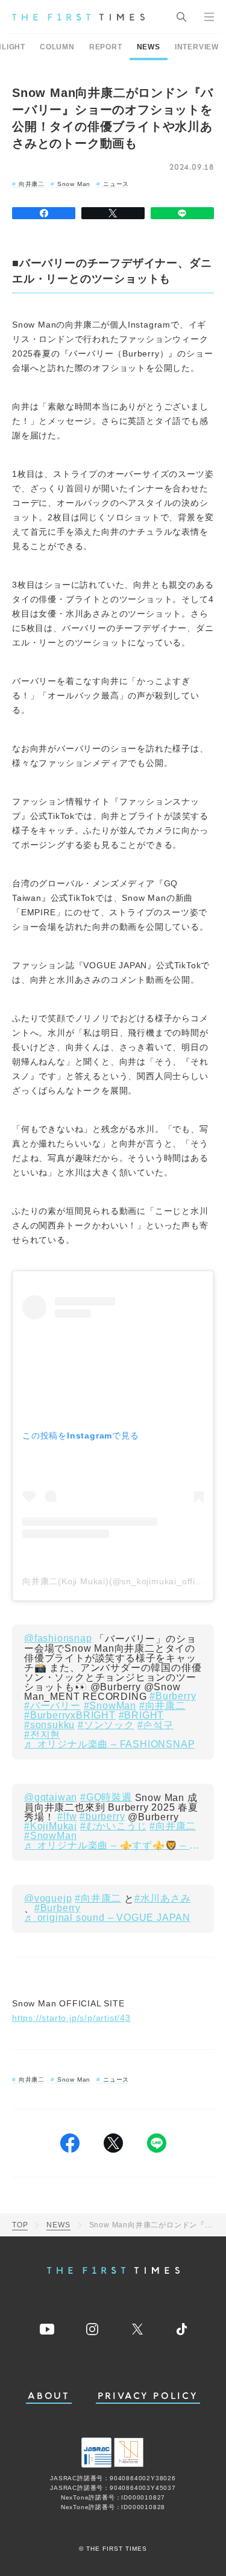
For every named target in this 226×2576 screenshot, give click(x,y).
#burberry (102, 1817)
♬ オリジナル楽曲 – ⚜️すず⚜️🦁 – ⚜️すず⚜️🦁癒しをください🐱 (113, 1846)
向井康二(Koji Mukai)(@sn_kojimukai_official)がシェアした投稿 (113, 1581)
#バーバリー (52, 1706)
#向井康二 (162, 1706)
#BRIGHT (142, 1716)
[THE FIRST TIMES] (78, 17)
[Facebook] (44, 213)
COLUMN (57, 47)
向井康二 (32, 184)
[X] (113, 213)
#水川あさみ (163, 1899)
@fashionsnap (58, 1638)
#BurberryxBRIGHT (70, 1716)
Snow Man (74, 184)
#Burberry (173, 1696)
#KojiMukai (51, 1826)
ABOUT (49, 2396)
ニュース (116, 184)
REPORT (106, 47)
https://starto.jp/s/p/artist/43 (71, 2018)
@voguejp (48, 1899)
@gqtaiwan (51, 1797)
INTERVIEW (197, 47)
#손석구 (155, 1725)
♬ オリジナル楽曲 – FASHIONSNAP (109, 1744)
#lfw (67, 1817)
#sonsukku (49, 1725)
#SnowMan (110, 1706)
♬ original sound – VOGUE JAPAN (107, 1918)
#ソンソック (106, 1725)
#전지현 (42, 1735)
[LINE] (182, 213)
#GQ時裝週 (106, 1797)
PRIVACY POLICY (148, 2396)
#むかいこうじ (114, 1826)
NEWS (149, 47)
